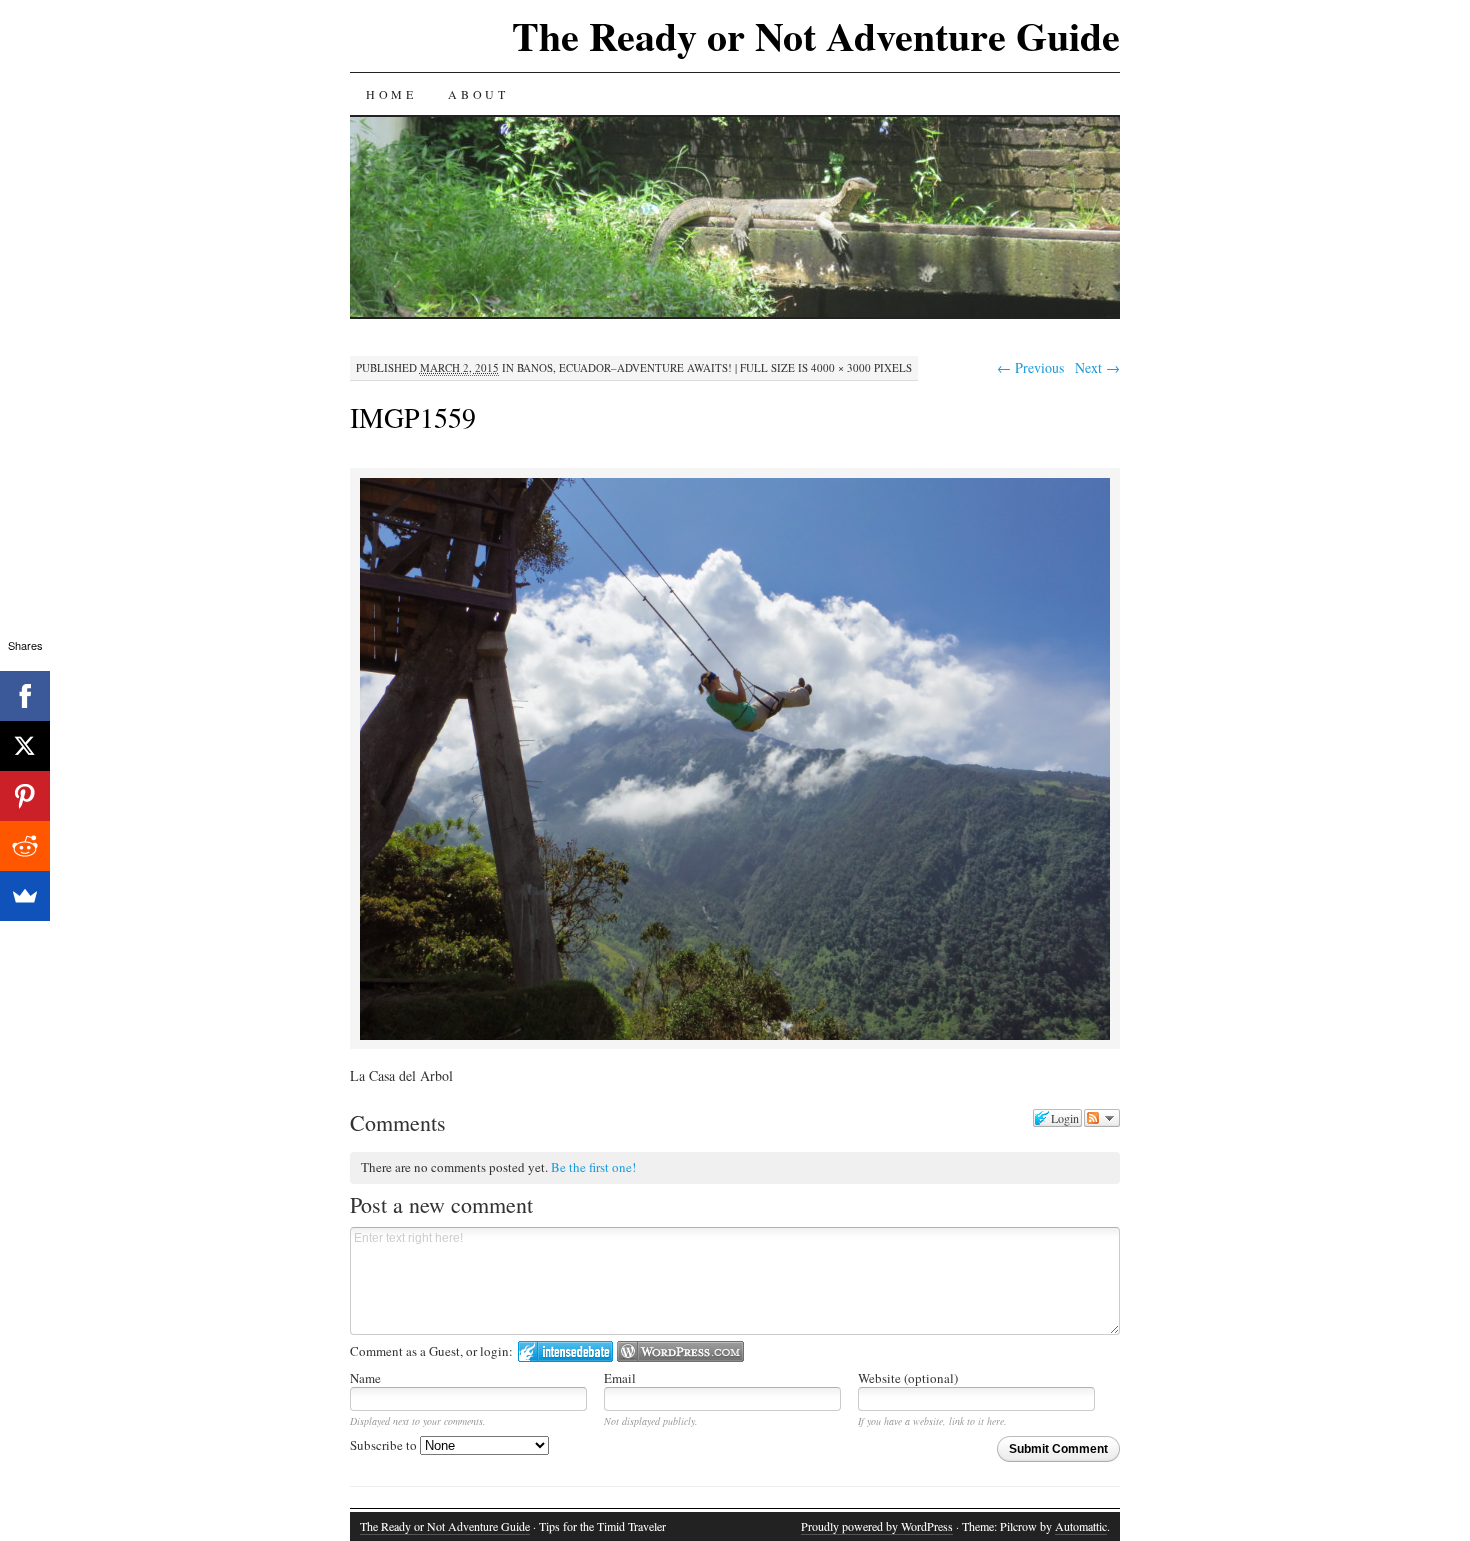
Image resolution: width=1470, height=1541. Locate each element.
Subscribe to (385, 1445)
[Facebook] (25, 696)
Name (365, 1378)
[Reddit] (25, 846)
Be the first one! (593, 1167)
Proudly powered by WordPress (877, 1526)
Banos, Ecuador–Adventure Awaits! (624, 367)
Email (620, 1378)
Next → (1097, 367)
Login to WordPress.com (680, 1351)
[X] (25, 746)
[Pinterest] (25, 796)
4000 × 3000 (841, 367)
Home (391, 94)
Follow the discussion (1102, 1118)
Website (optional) (908, 1378)
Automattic (1081, 1526)
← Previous (1030, 367)
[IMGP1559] (735, 1036)
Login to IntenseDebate (565, 1351)
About (478, 94)
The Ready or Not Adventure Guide (816, 35)
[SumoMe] (25, 896)
